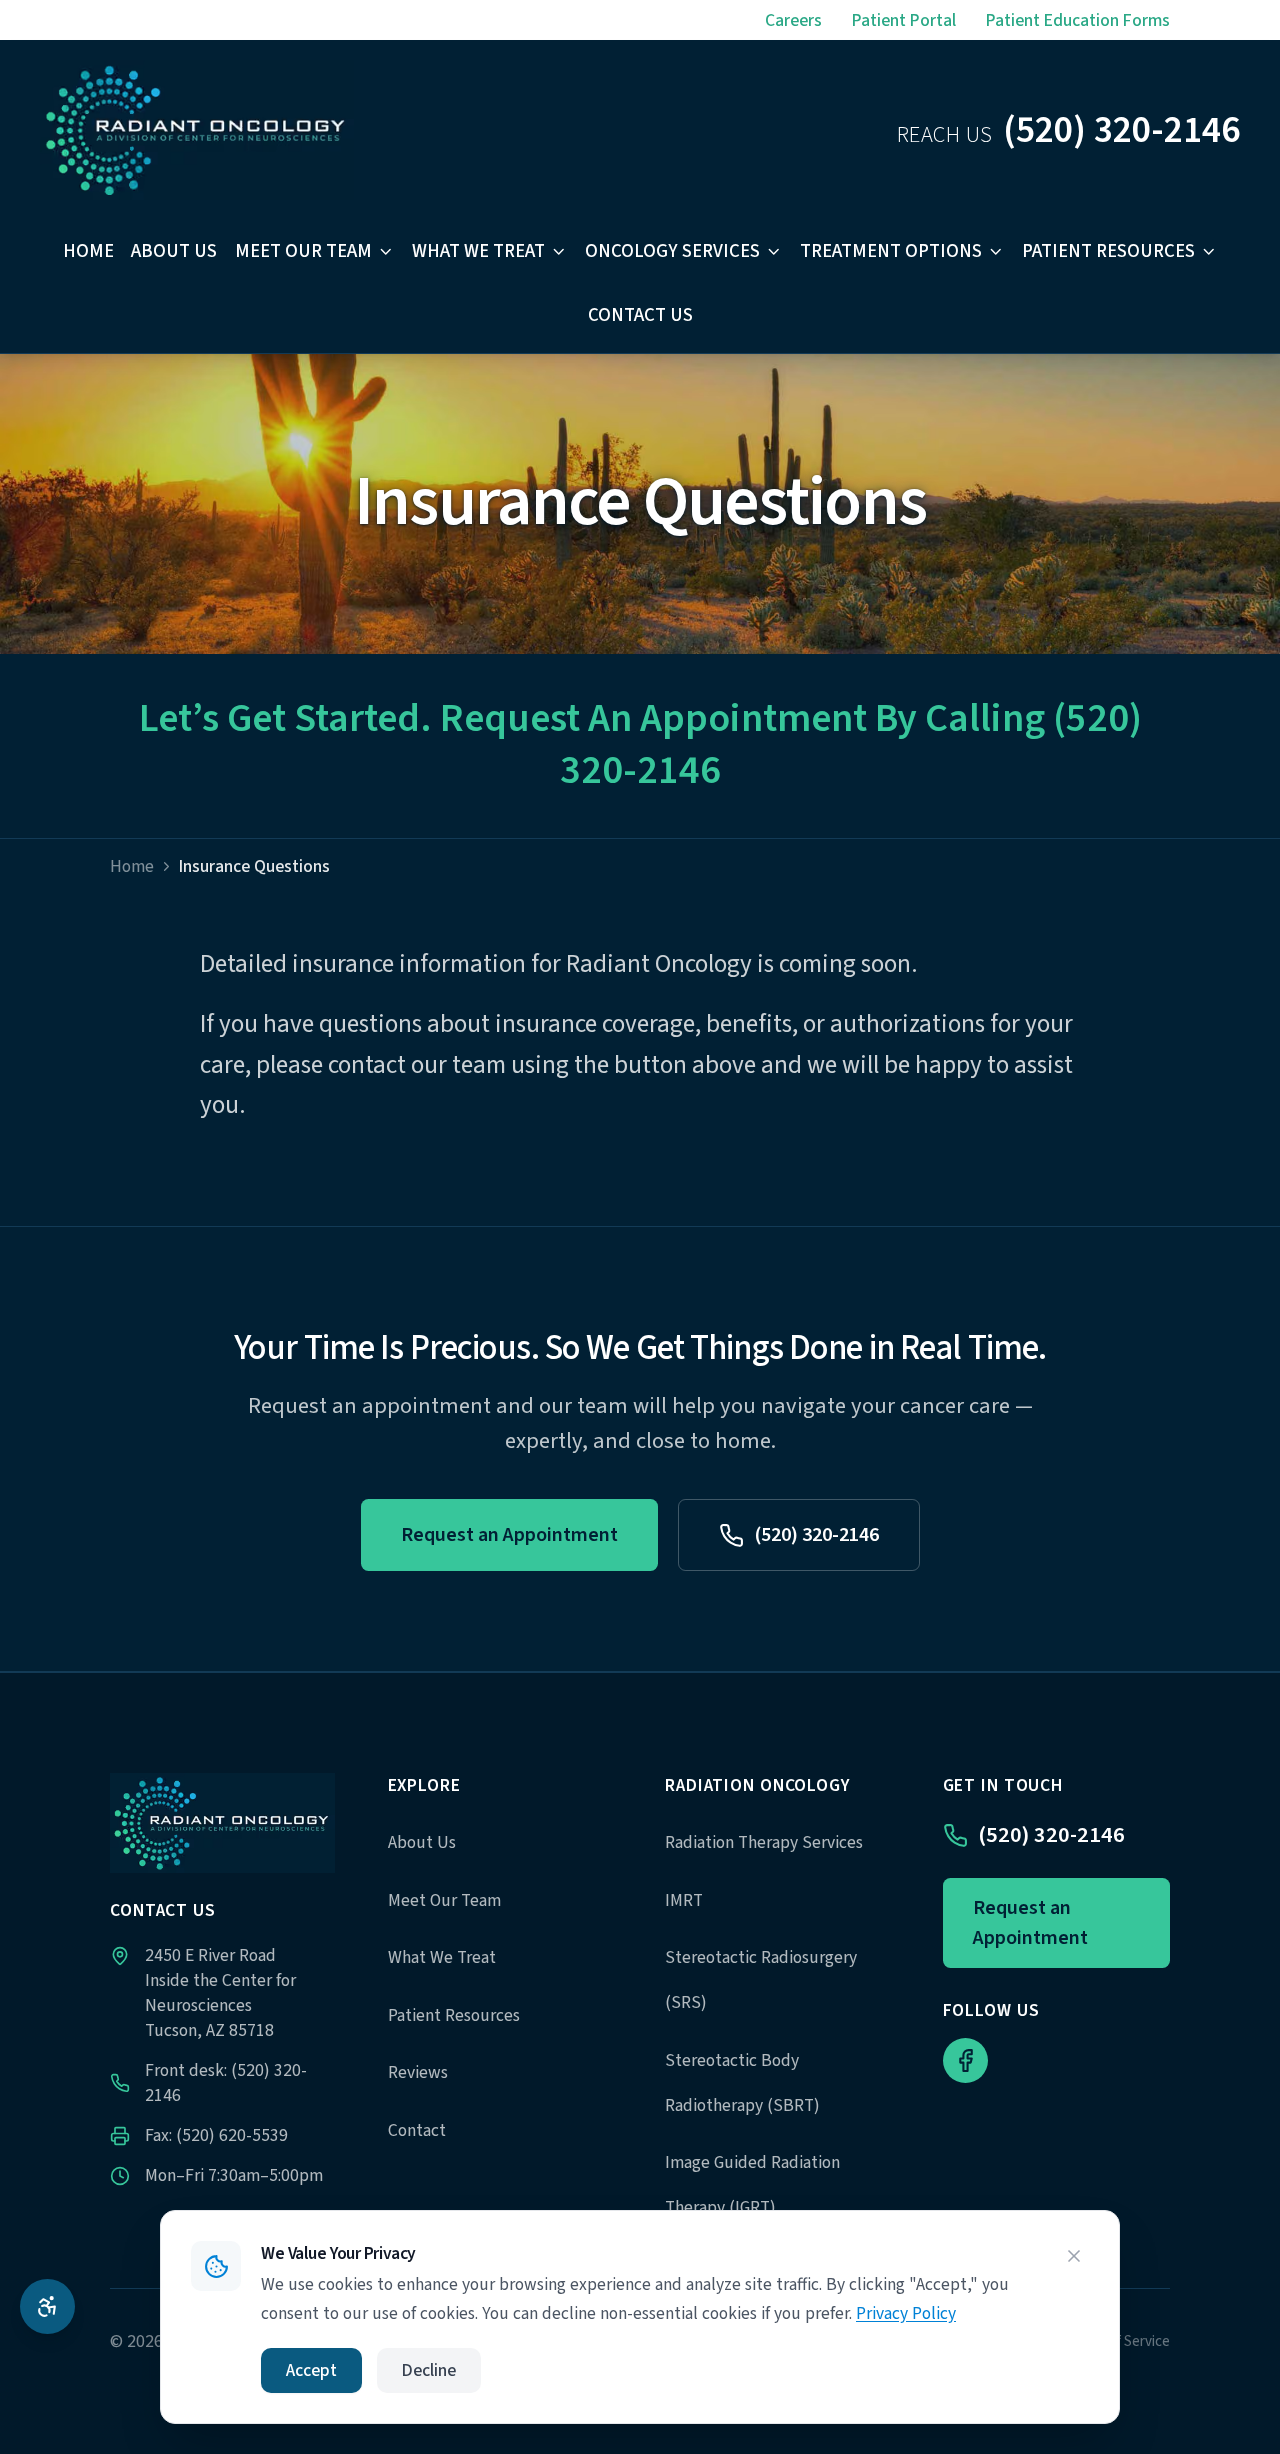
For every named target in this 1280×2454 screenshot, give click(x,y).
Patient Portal (904, 20)
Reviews (418, 2072)
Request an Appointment (509, 1535)
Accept (311, 2370)
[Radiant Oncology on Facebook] (965, 2060)
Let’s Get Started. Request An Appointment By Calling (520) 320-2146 (640, 744)
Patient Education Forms (1078, 20)
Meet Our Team (303, 251)
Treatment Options (891, 251)
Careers (793, 20)
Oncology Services (672, 251)
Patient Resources (1108, 251)
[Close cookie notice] (1074, 2256)
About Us (174, 251)
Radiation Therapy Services (764, 1842)
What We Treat (478, 251)
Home (88, 251)
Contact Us (640, 315)
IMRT (684, 1900)
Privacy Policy (906, 2313)
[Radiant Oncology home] (197, 130)
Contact (417, 2130)
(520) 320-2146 (816, 1535)
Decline (429, 2370)
